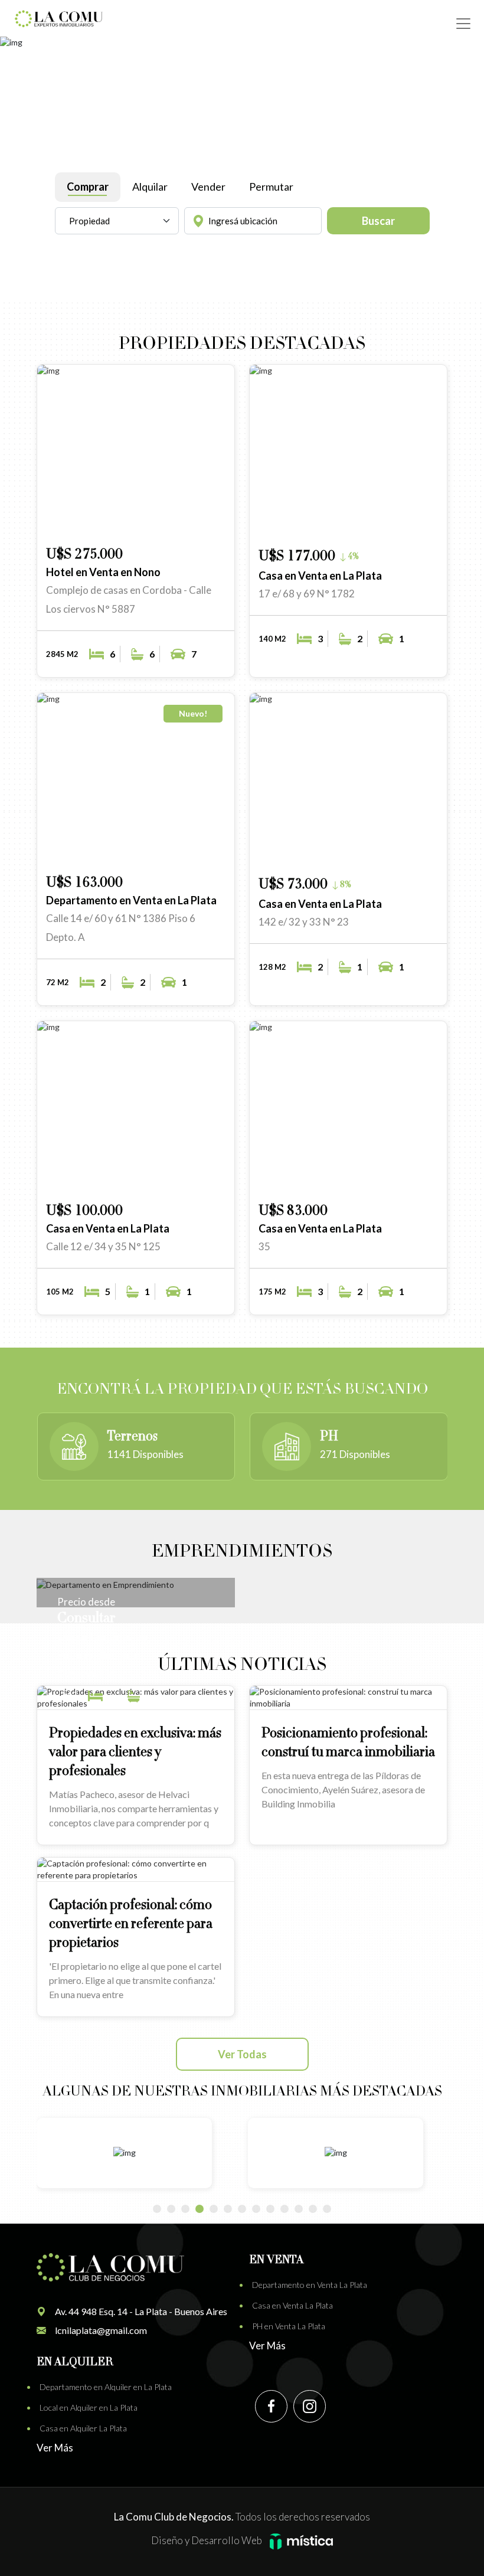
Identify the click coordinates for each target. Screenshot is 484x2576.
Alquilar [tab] (150, 187)
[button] (178, 520)
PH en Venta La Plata (289, 2326)
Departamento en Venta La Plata (310, 2285)
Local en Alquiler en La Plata (89, 2407)
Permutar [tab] (271, 187)
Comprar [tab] (88, 187)
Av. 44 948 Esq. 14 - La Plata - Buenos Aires (141, 2311)
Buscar (378, 221)
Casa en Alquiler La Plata (83, 2428)
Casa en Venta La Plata (292, 2305)
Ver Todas (242, 2054)
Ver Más (267, 2345)
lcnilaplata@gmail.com (101, 2330)
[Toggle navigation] (463, 24)
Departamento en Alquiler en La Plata (106, 2387)
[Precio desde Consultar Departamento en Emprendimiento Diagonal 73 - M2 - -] (136, 1584)
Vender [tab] (208, 187)
